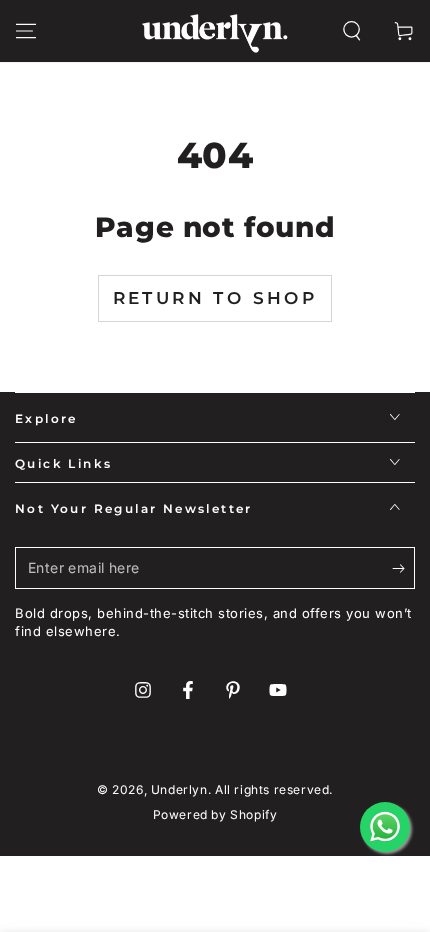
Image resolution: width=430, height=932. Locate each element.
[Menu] (26, 31)
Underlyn (179, 789)
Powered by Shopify (215, 814)
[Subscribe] (403, 569)
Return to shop (215, 298)
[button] (352, 31)
